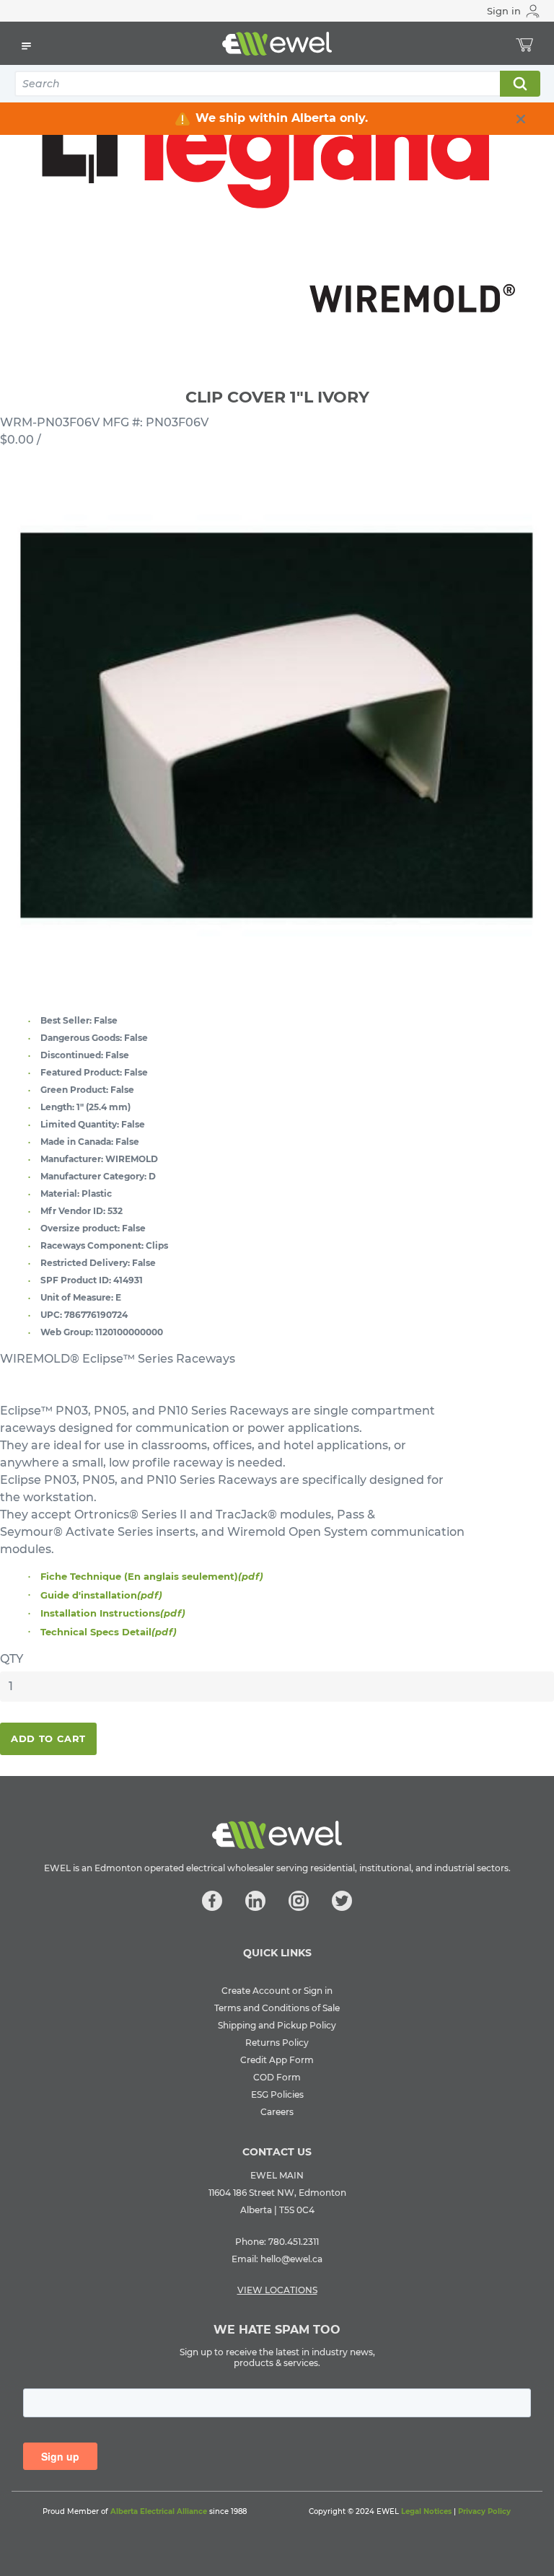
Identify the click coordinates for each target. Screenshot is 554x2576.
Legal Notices (426, 2511)
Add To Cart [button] (48, 1738)
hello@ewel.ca (291, 2259)
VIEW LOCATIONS (277, 2290)
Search (519, 84)
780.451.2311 (294, 2242)
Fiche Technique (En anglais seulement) (152, 1576)
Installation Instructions (113, 1613)
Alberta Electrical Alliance (159, 2511)
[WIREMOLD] (277, 201)
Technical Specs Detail (109, 1632)
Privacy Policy (484, 2511)
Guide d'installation (101, 1595)
